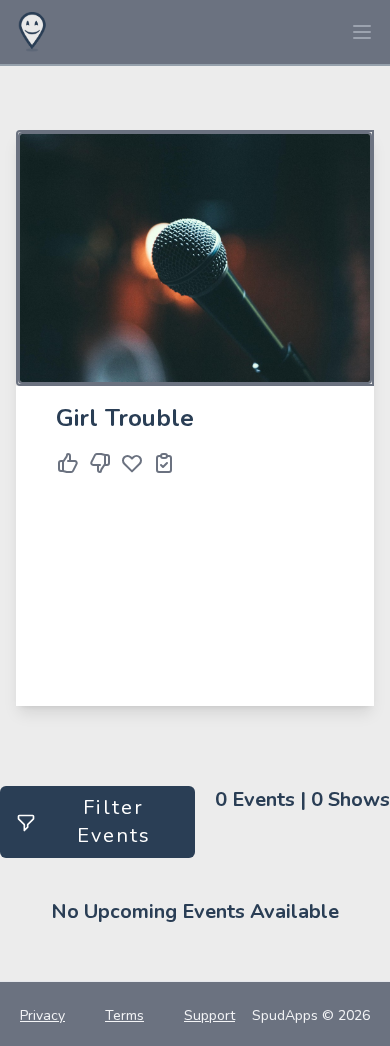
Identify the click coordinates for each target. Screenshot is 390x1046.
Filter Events (114, 821)
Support (209, 1015)
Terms (124, 1015)
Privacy (42, 1015)
